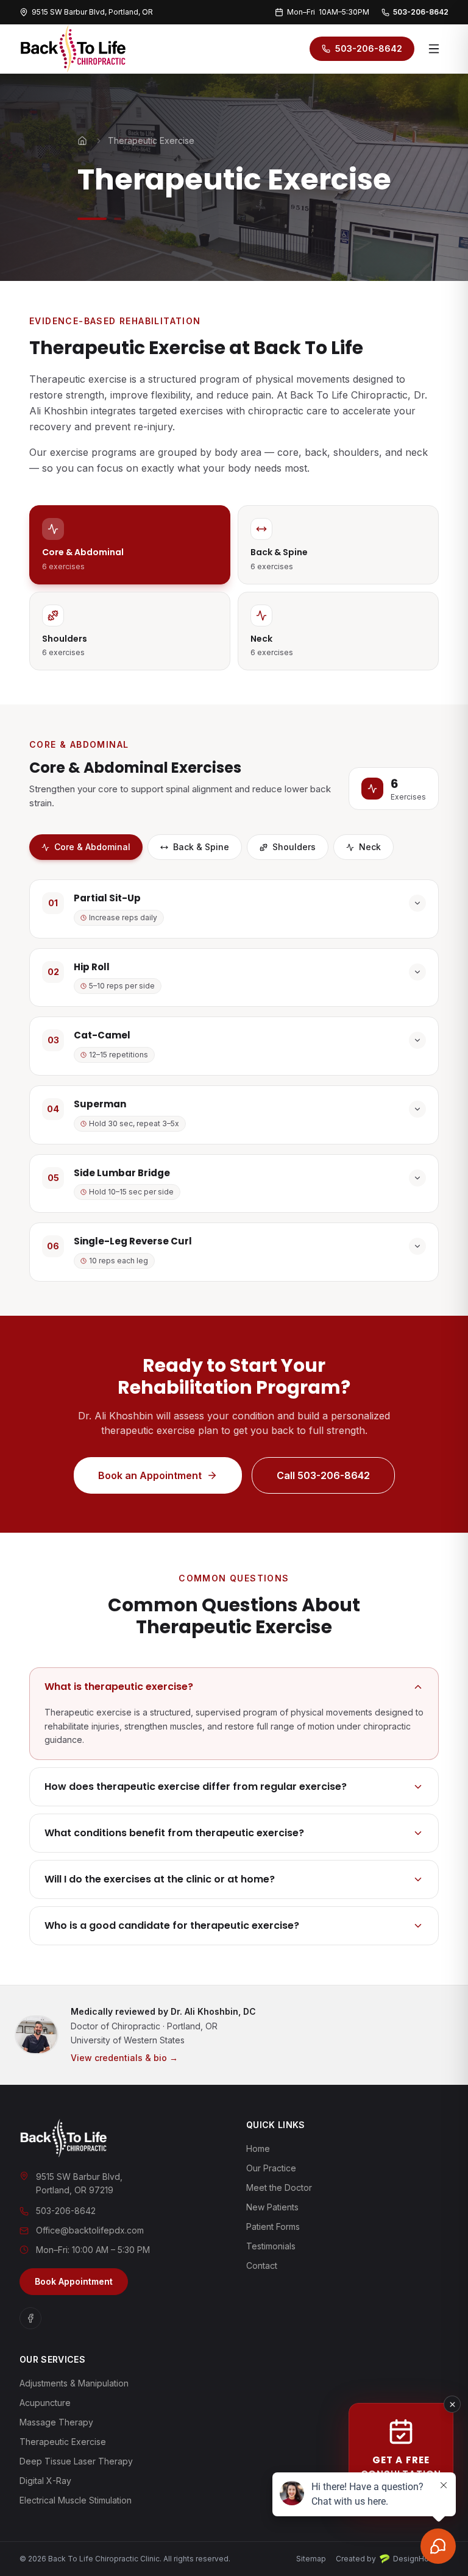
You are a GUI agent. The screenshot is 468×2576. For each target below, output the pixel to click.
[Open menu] (434, 49)
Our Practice (271, 2168)
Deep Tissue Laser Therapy (76, 2461)
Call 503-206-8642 (323, 1475)
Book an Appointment (150, 1475)
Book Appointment (74, 2281)
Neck (370, 847)
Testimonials (271, 2246)
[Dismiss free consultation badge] (452, 2404)
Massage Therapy (56, 2422)
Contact (262, 2266)
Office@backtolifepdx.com (90, 2230)
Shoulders (294, 847)
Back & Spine (201, 847)
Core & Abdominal (92, 847)
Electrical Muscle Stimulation (76, 2500)
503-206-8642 (421, 12)
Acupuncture (45, 2403)
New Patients (272, 2207)
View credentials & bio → (124, 2058)
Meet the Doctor (279, 2187)
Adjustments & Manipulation (74, 2383)
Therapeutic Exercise (63, 2442)
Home (258, 2148)
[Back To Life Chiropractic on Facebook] (30, 2318)
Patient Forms (273, 2227)
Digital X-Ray (45, 2481)
